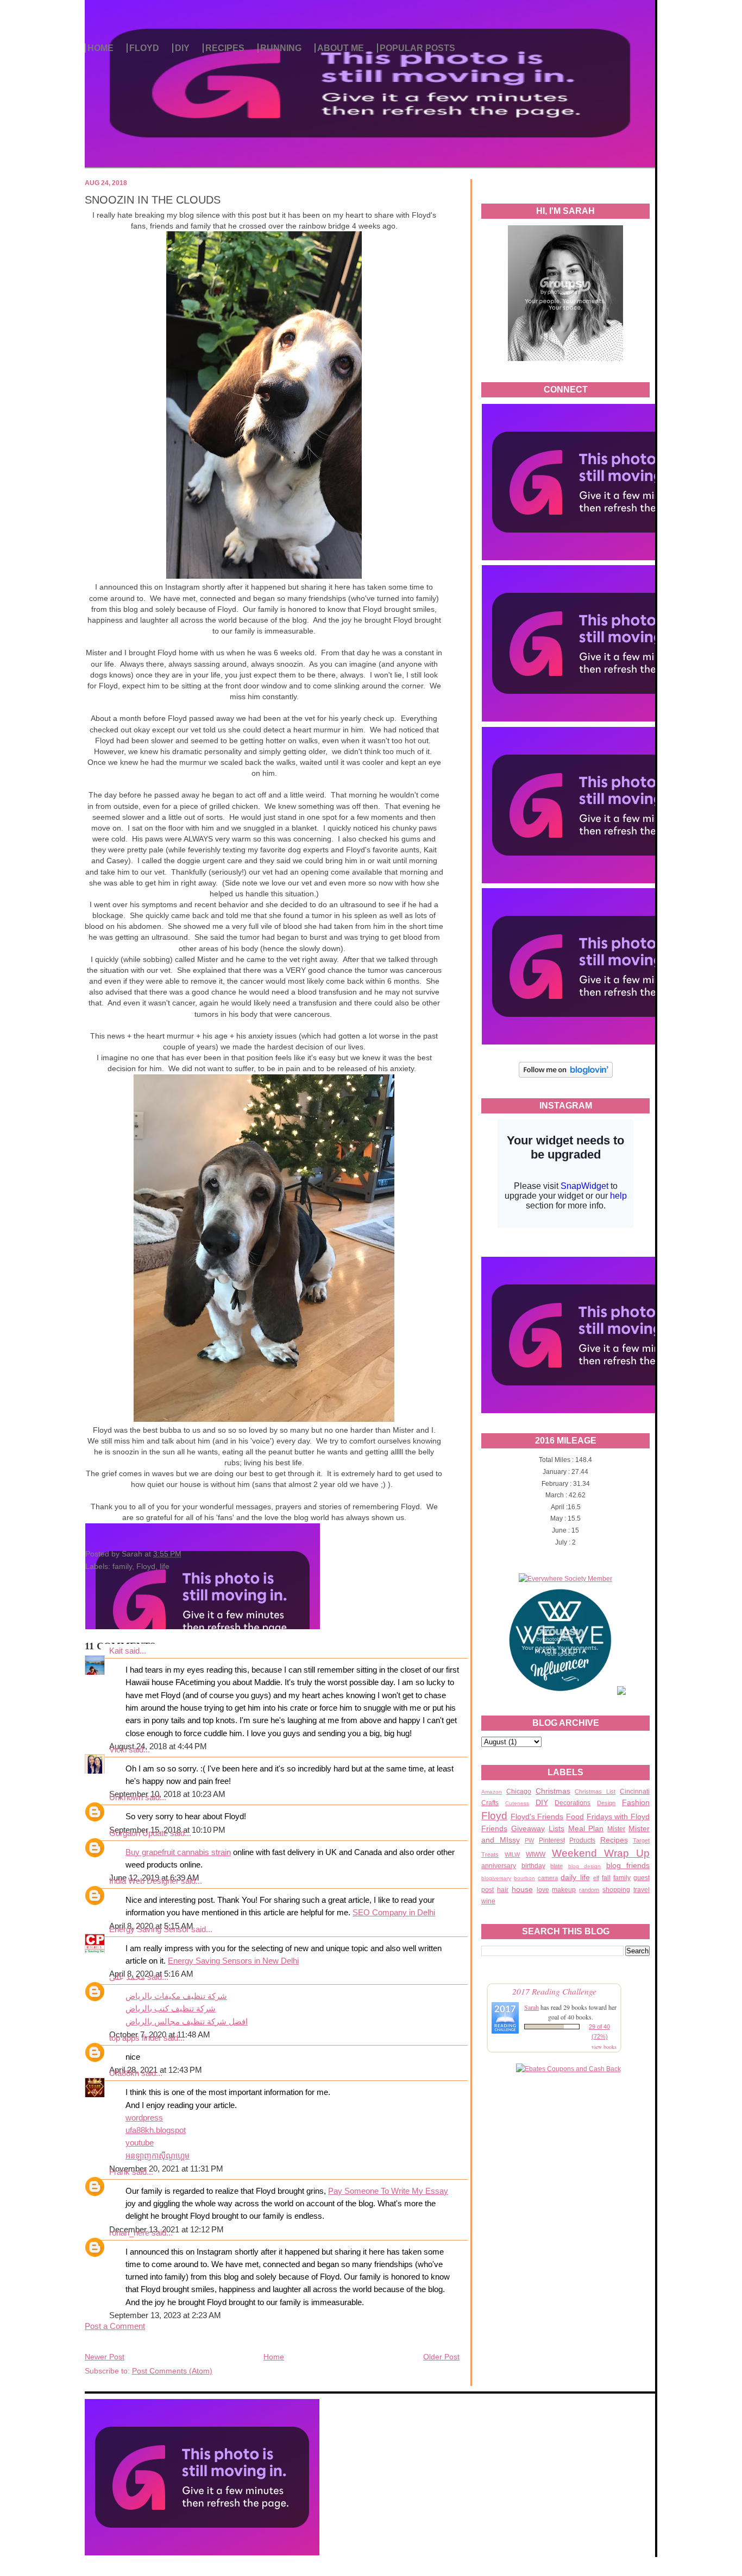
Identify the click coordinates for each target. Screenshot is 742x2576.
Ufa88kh (124, 2073)
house (522, 1889)
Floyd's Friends (537, 1817)
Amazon (492, 1792)
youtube (140, 2143)
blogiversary (496, 1878)
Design (606, 1803)
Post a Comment (115, 2326)
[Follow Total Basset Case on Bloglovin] (566, 1076)
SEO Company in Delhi (394, 1913)
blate (556, 1866)
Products (582, 1840)
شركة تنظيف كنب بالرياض (171, 2009)
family (622, 1878)
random (589, 1890)
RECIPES (225, 48)
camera (548, 1878)
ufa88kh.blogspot (156, 2130)
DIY (182, 48)
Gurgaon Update (139, 1833)
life (165, 1566)
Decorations (573, 1803)
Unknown (126, 1797)
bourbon (524, 1878)
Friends (494, 1828)
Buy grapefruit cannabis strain (178, 1852)
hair (503, 1890)
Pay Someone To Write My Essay (388, 2191)
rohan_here (129, 2233)
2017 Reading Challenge (554, 1991)
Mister (616, 1829)
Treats (490, 1855)
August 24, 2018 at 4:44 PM (158, 1746)
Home (274, 2357)
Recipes (614, 1840)
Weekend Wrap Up (601, 1853)
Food (575, 1817)
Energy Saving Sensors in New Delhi (233, 1961)
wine (488, 1901)
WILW (512, 1855)
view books (604, 2047)
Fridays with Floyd (618, 1817)
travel (642, 1890)
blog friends (628, 1865)
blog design (585, 1866)
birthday (533, 1866)
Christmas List (595, 1792)
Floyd (494, 1816)
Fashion (636, 1802)
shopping (616, 1890)
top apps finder (135, 2038)
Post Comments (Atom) (172, 2371)
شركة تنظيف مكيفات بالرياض (176, 1996)
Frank (120, 2172)
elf (596, 1878)
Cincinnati (635, 1792)
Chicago (519, 1792)
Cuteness (517, 1803)
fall (606, 1878)
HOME (100, 48)
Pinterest (552, 1840)
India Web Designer (144, 1881)
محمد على (127, 1977)
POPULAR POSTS (417, 48)
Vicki (118, 1750)
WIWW (536, 1855)
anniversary (499, 1866)
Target (641, 1840)
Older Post (441, 2357)
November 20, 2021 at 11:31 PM (166, 2169)
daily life (575, 1877)
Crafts (490, 1803)
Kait (116, 1651)
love (543, 1890)
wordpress (144, 2118)
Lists (556, 1828)
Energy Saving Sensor (149, 1929)
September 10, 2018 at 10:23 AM (167, 1794)
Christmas (553, 1791)
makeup (564, 1890)
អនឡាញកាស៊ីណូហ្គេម (158, 2156)
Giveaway (528, 1828)
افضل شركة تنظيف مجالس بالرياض (187, 2022)
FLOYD (144, 48)
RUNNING (281, 48)
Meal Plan (586, 1828)
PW (529, 1840)
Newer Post (105, 2357)
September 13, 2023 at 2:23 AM (165, 2315)
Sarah (532, 2007)
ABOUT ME (341, 48)
